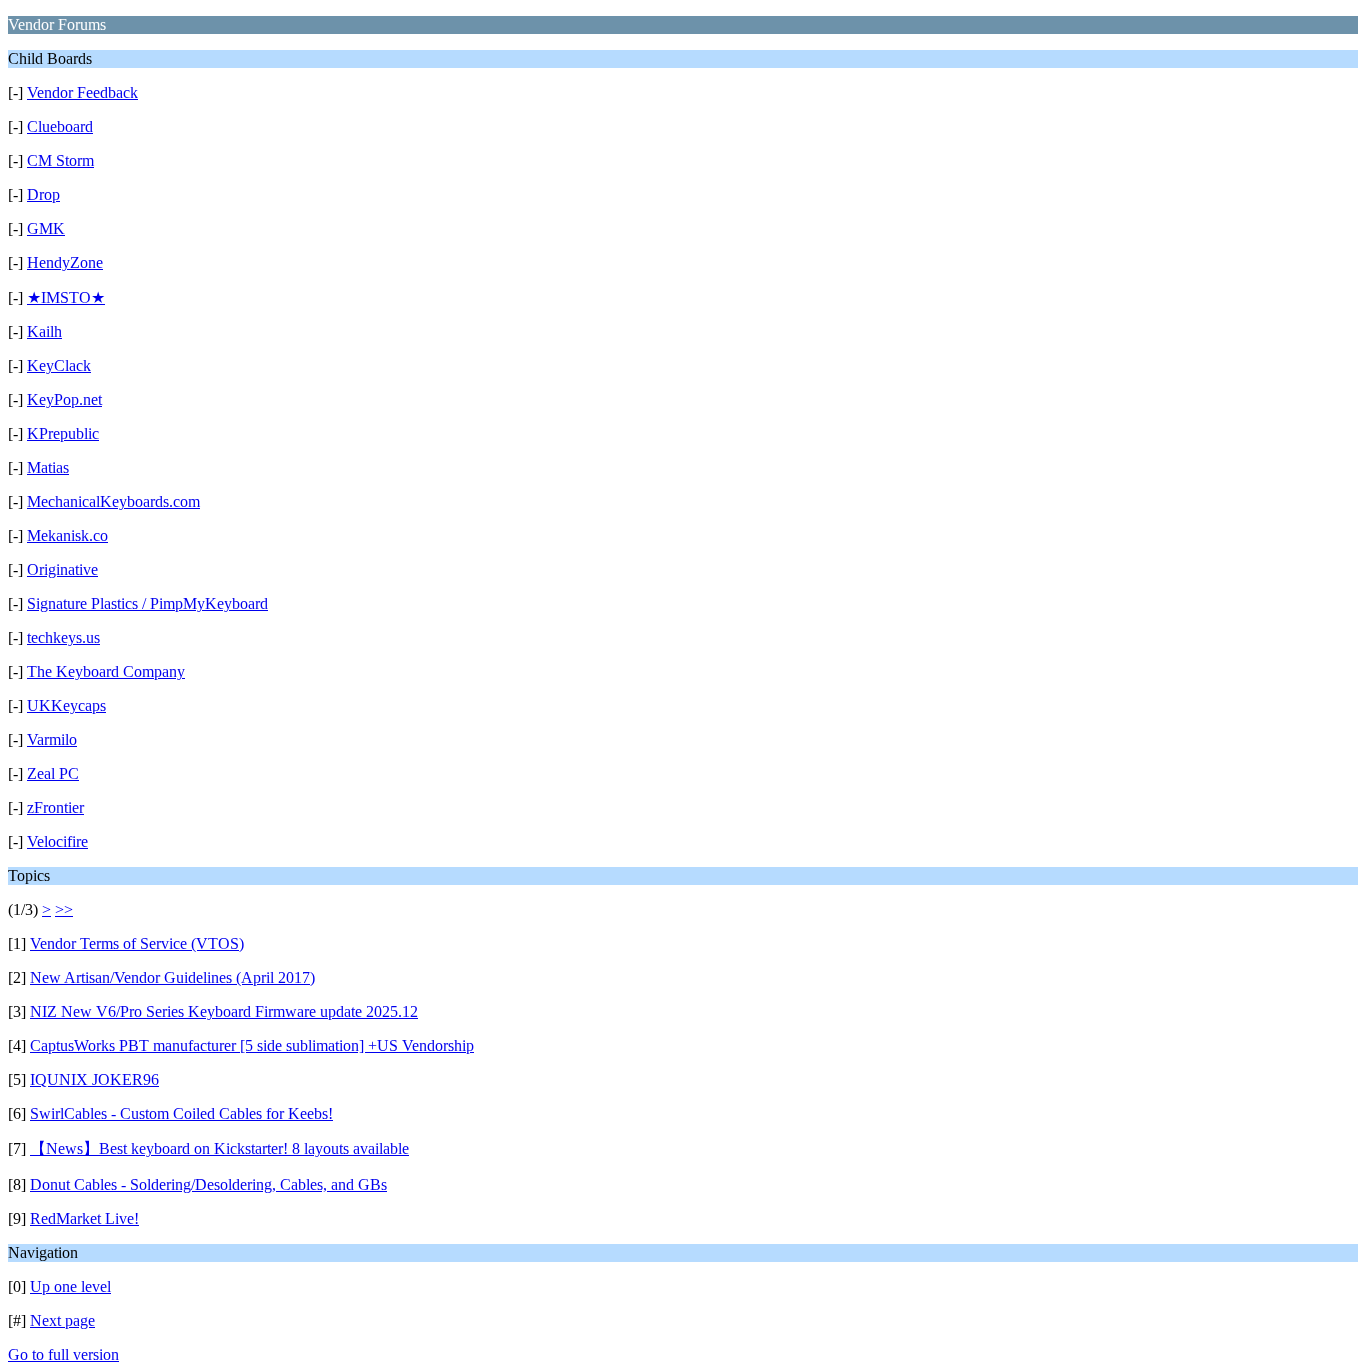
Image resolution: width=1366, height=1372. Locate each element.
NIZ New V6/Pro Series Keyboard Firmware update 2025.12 (224, 1011)
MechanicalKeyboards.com (113, 501)
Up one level (70, 1286)
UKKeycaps (66, 705)
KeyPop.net (64, 399)
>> (64, 909)
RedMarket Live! (84, 1218)
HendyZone (65, 262)
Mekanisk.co (67, 535)
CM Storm (60, 160)
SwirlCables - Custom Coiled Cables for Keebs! (181, 1113)
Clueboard (60, 126)
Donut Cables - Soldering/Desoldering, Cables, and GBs (208, 1184)
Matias (48, 467)
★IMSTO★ (66, 297)
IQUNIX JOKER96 (94, 1079)
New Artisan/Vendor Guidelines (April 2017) (172, 977)
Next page (62, 1320)
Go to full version (63, 1354)
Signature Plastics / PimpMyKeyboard (147, 603)
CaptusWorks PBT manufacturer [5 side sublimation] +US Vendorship (252, 1045)
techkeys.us (63, 637)
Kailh (44, 331)
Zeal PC (53, 773)
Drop (43, 194)
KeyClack (59, 365)
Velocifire (57, 841)
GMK (46, 228)
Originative (62, 569)
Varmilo (52, 739)
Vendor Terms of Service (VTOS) (137, 943)
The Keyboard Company (106, 671)
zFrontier (55, 807)
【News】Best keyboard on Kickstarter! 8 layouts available (219, 1148)
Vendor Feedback (82, 92)
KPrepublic (63, 433)
